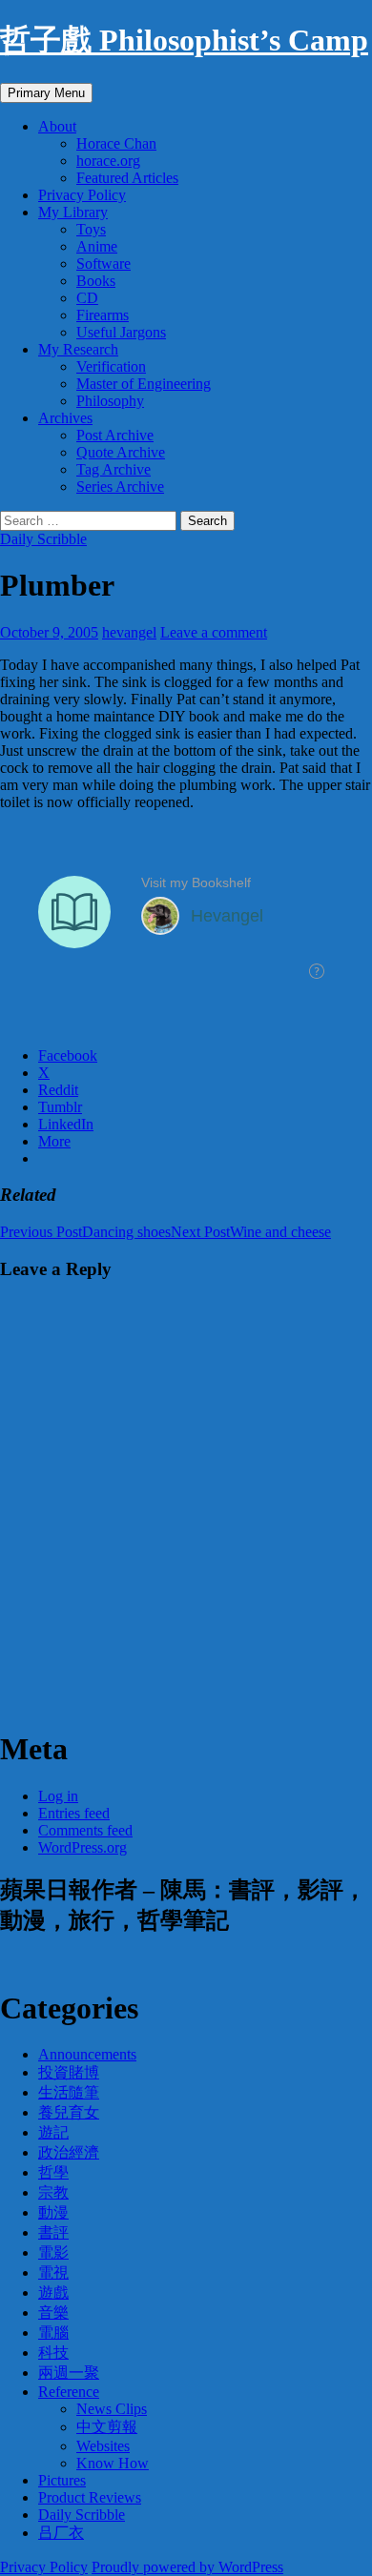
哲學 (53, 2172)
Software (103, 264)
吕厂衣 (61, 2533)
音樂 (53, 2312)
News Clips (112, 2409)
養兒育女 (69, 2112)
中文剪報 (107, 2427)
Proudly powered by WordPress (187, 2567)
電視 (53, 2272)
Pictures (62, 2480)
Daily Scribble (43, 539)
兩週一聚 (69, 2373)
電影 (53, 2252)
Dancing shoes (85, 1232)
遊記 (53, 2132)
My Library (73, 212)
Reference (69, 2392)
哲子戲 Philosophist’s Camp (184, 40)
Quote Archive (121, 452)
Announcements (87, 2054)
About (57, 126)
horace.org (108, 161)
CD (87, 298)
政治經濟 (69, 2152)
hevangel (129, 632)
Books (96, 281)
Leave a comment (214, 632)
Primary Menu (46, 93)
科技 (53, 2353)
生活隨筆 (69, 2092)
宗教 (53, 2192)
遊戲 (53, 2292)
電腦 (53, 2333)
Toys (91, 229)
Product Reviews (90, 2497)
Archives (65, 418)
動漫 (53, 2212)
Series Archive (120, 487)
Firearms (103, 315)
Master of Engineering (144, 384)
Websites (103, 2446)
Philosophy (110, 401)
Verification (111, 366)
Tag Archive (114, 469)
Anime (97, 246)
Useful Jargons (121, 332)
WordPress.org (83, 1847)
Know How (113, 2463)
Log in (58, 1796)
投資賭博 (69, 2072)
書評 (53, 2232)
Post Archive (115, 435)
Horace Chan (116, 143)
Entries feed (74, 1813)
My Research (78, 349)
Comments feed (85, 1830)
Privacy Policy (82, 195)
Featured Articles (127, 178)
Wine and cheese (251, 1232)
